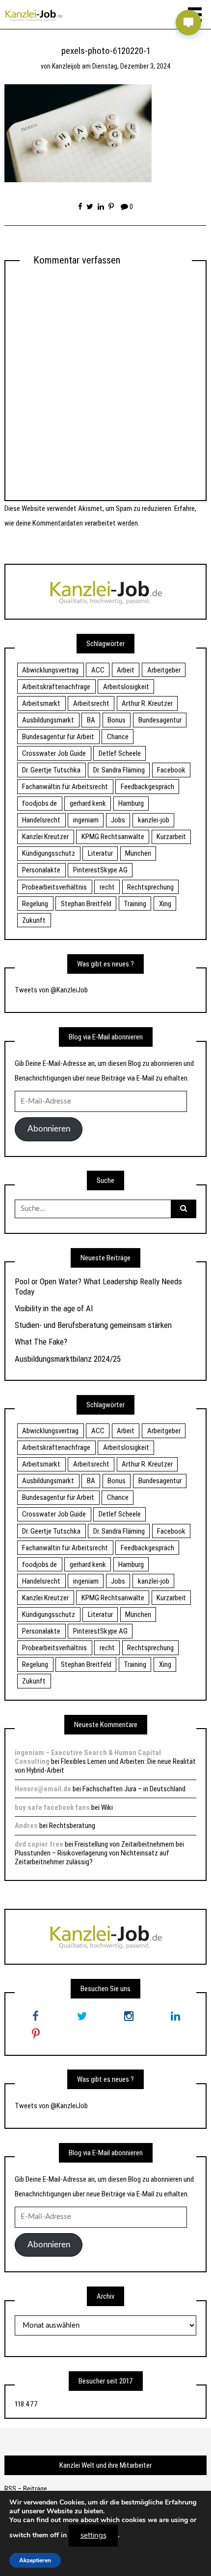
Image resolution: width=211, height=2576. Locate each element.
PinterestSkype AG (100, 870)
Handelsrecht (41, 820)
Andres (26, 1826)
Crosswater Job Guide (54, 753)
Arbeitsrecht (91, 703)
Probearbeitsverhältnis (54, 887)
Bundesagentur (160, 720)
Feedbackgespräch (147, 787)
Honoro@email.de (43, 1789)
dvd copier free (39, 1844)
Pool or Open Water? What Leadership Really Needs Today (98, 1286)
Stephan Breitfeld (86, 904)
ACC (98, 670)
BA (91, 720)
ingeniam (86, 820)
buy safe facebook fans (52, 1807)
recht (107, 887)
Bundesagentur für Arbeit (58, 737)
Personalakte (41, 870)
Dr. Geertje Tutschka (51, 770)
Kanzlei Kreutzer (45, 837)
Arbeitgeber (164, 670)
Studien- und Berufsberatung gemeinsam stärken (93, 1325)
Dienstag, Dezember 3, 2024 (132, 66)
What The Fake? (41, 1342)
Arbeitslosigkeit (126, 687)
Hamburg (131, 803)
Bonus (117, 720)
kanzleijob (66, 66)
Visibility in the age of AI (54, 1308)
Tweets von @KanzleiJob (51, 990)
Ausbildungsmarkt (48, 720)
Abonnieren (49, 1129)
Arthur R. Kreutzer (147, 703)
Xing (165, 904)
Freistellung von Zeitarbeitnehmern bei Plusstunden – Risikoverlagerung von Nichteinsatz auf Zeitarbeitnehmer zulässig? (99, 1853)
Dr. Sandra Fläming (119, 770)
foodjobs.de (40, 803)
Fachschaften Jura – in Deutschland (134, 1789)
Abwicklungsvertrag (50, 670)
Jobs (118, 820)
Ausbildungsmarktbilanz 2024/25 (68, 1359)
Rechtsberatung (72, 1826)
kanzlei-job (154, 820)
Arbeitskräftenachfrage (56, 687)
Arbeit (126, 670)
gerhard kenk (88, 803)
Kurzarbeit (171, 837)
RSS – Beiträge (26, 2489)
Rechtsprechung (150, 887)
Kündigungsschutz (49, 853)
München (138, 853)
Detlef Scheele (120, 753)
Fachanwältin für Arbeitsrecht (65, 787)
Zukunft (34, 920)
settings (93, 2535)
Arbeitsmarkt (41, 703)
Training (135, 904)
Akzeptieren (35, 2560)
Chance (118, 737)
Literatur (100, 853)
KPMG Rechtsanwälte (113, 837)
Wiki (107, 1807)
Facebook (171, 770)
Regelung (35, 904)
